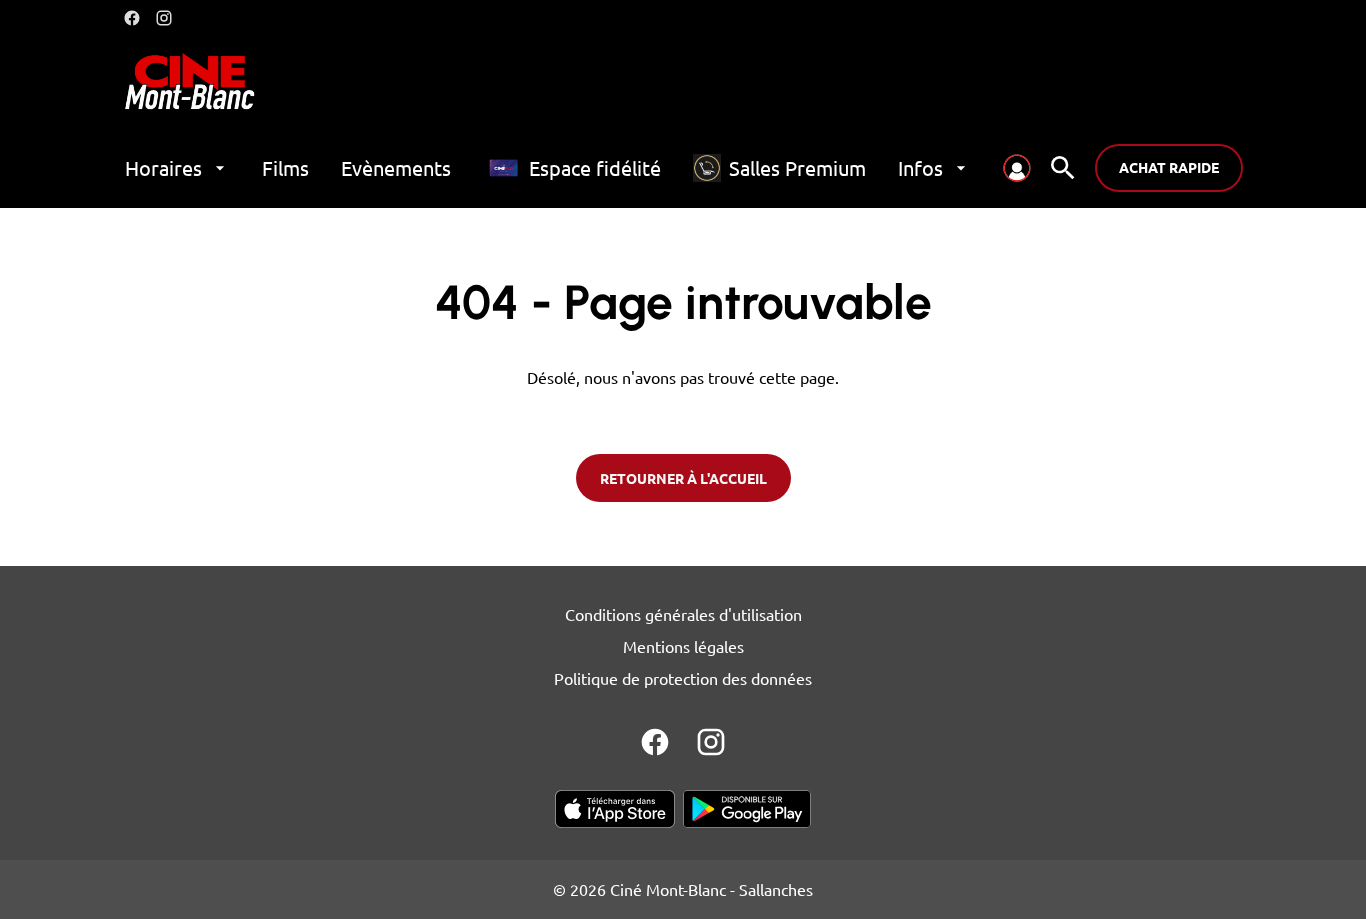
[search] (1063, 168)
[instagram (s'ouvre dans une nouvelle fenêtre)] (164, 18)
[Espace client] (1017, 168)
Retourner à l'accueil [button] (683, 478)
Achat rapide (1169, 167)
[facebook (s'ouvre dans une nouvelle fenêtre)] (132, 18)
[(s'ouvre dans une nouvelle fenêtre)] (615, 809)
